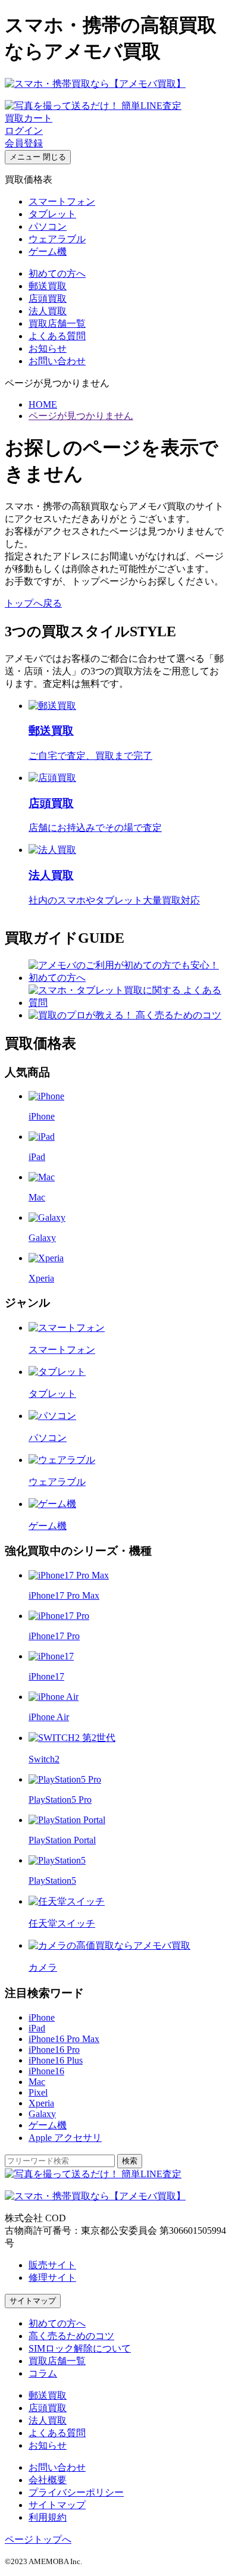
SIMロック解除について (80, 2348)
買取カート (29, 118)
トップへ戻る (33, 603)
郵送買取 (48, 286)
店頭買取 (48, 298)
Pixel (38, 2092)
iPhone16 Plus (56, 2060)
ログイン (24, 131)
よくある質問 (57, 336)
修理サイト (52, 2278)
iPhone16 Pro (54, 2050)
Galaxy (42, 2114)
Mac (37, 2082)
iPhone (42, 2017)
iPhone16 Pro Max (64, 2039)
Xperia (41, 2103)
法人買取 (48, 311)
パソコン (48, 226)
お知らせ (48, 348)
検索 (130, 2161)
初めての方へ (57, 273)
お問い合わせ (57, 361)
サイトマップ (33, 2301)
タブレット (52, 214)
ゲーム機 (48, 251)
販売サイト (52, 2265)
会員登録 (24, 143)
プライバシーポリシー (76, 2492)
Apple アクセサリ (65, 2138)
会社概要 (48, 2480)
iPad (37, 2028)
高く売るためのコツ (71, 2336)
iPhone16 (46, 2071)
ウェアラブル (57, 239)
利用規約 (48, 2517)
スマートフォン (62, 201)
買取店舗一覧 (57, 323)
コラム (43, 2373)
